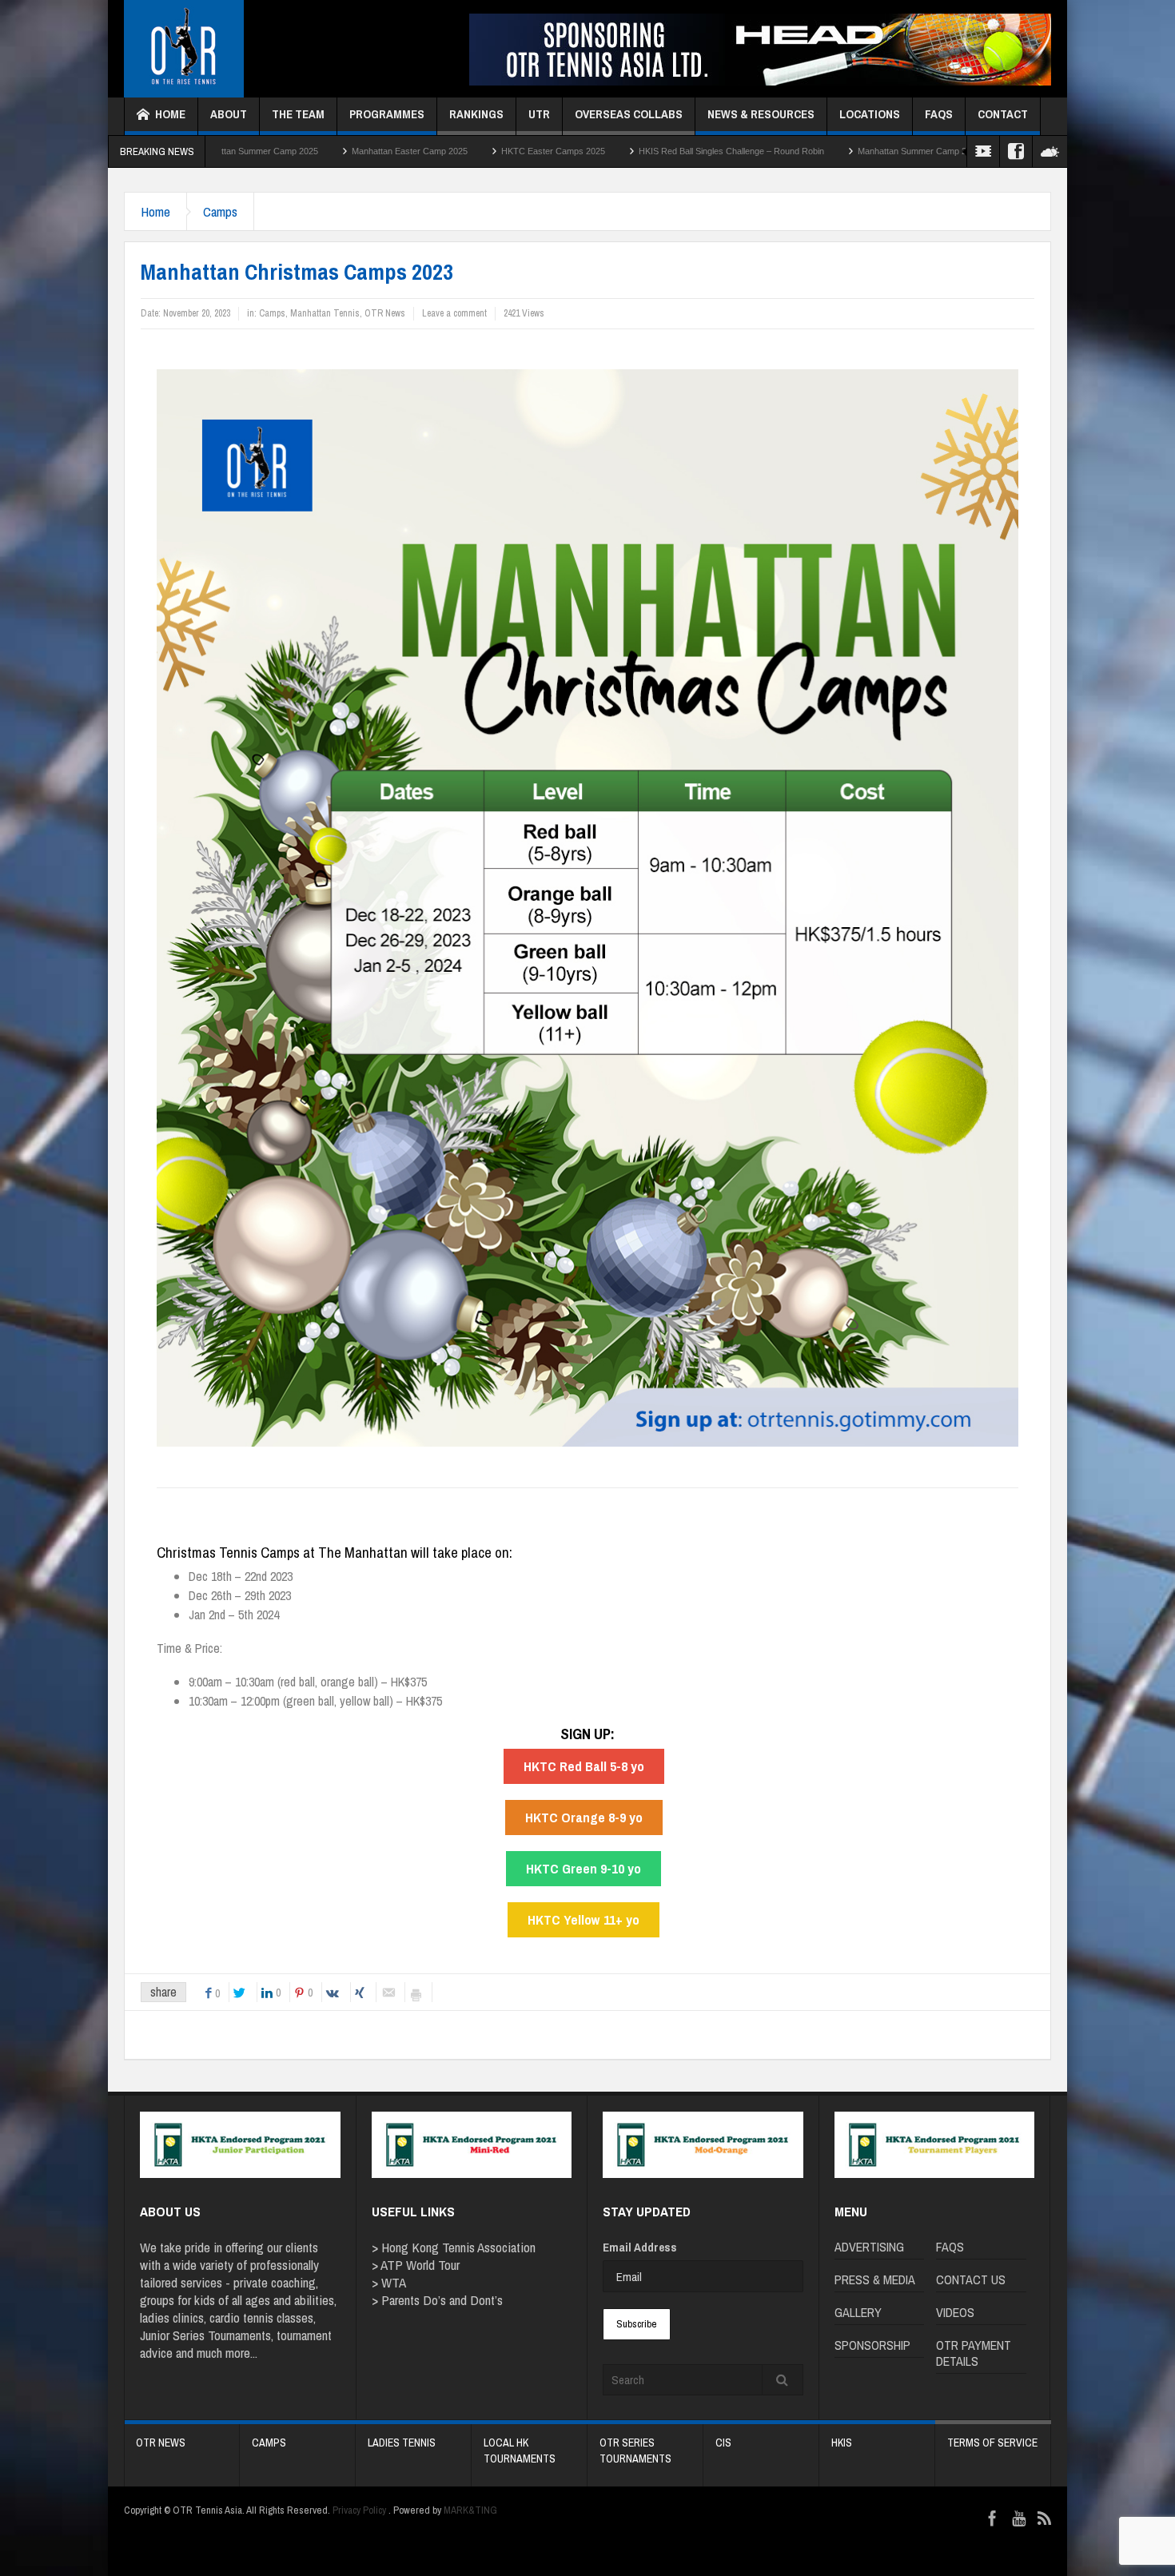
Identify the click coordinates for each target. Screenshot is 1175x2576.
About (229, 114)
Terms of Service (992, 2443)
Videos (955, 2312)
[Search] (783, 2380)
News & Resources (761, 114)
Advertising (869, 2247)
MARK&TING (470, 2510)
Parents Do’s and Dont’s (442, 2300)
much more (223, 2353)
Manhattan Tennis (325, 313)
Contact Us (971, 2279)
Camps (220, 211)
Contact (1003, 114)
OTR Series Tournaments (635, 2451)
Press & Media (875, 2279)
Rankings (476, 114)
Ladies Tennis (402, 2443)
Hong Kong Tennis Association (458, 2247)
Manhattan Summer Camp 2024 (779, 151)
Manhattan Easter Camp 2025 (269, 151)
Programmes (387, 114)
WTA (394, 2282)
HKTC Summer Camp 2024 (927, 151)
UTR (539, 114)
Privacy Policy (359, 2510)
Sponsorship (872, 2345)
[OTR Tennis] (184, 49)
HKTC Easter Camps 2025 (412, 151)
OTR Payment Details (974, 2353)
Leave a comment (454, 313)
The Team (298, 114)
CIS (723, 2443)
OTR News (385, 313)
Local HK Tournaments (520, 2451)
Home (170, 114)
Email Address (640, 2247)
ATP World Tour (420, 2265)
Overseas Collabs (629, 114)
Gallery (858, 2312)
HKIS (842, 2443)
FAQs (939, 114)
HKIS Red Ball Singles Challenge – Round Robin (591, 151)
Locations (870, 114)
